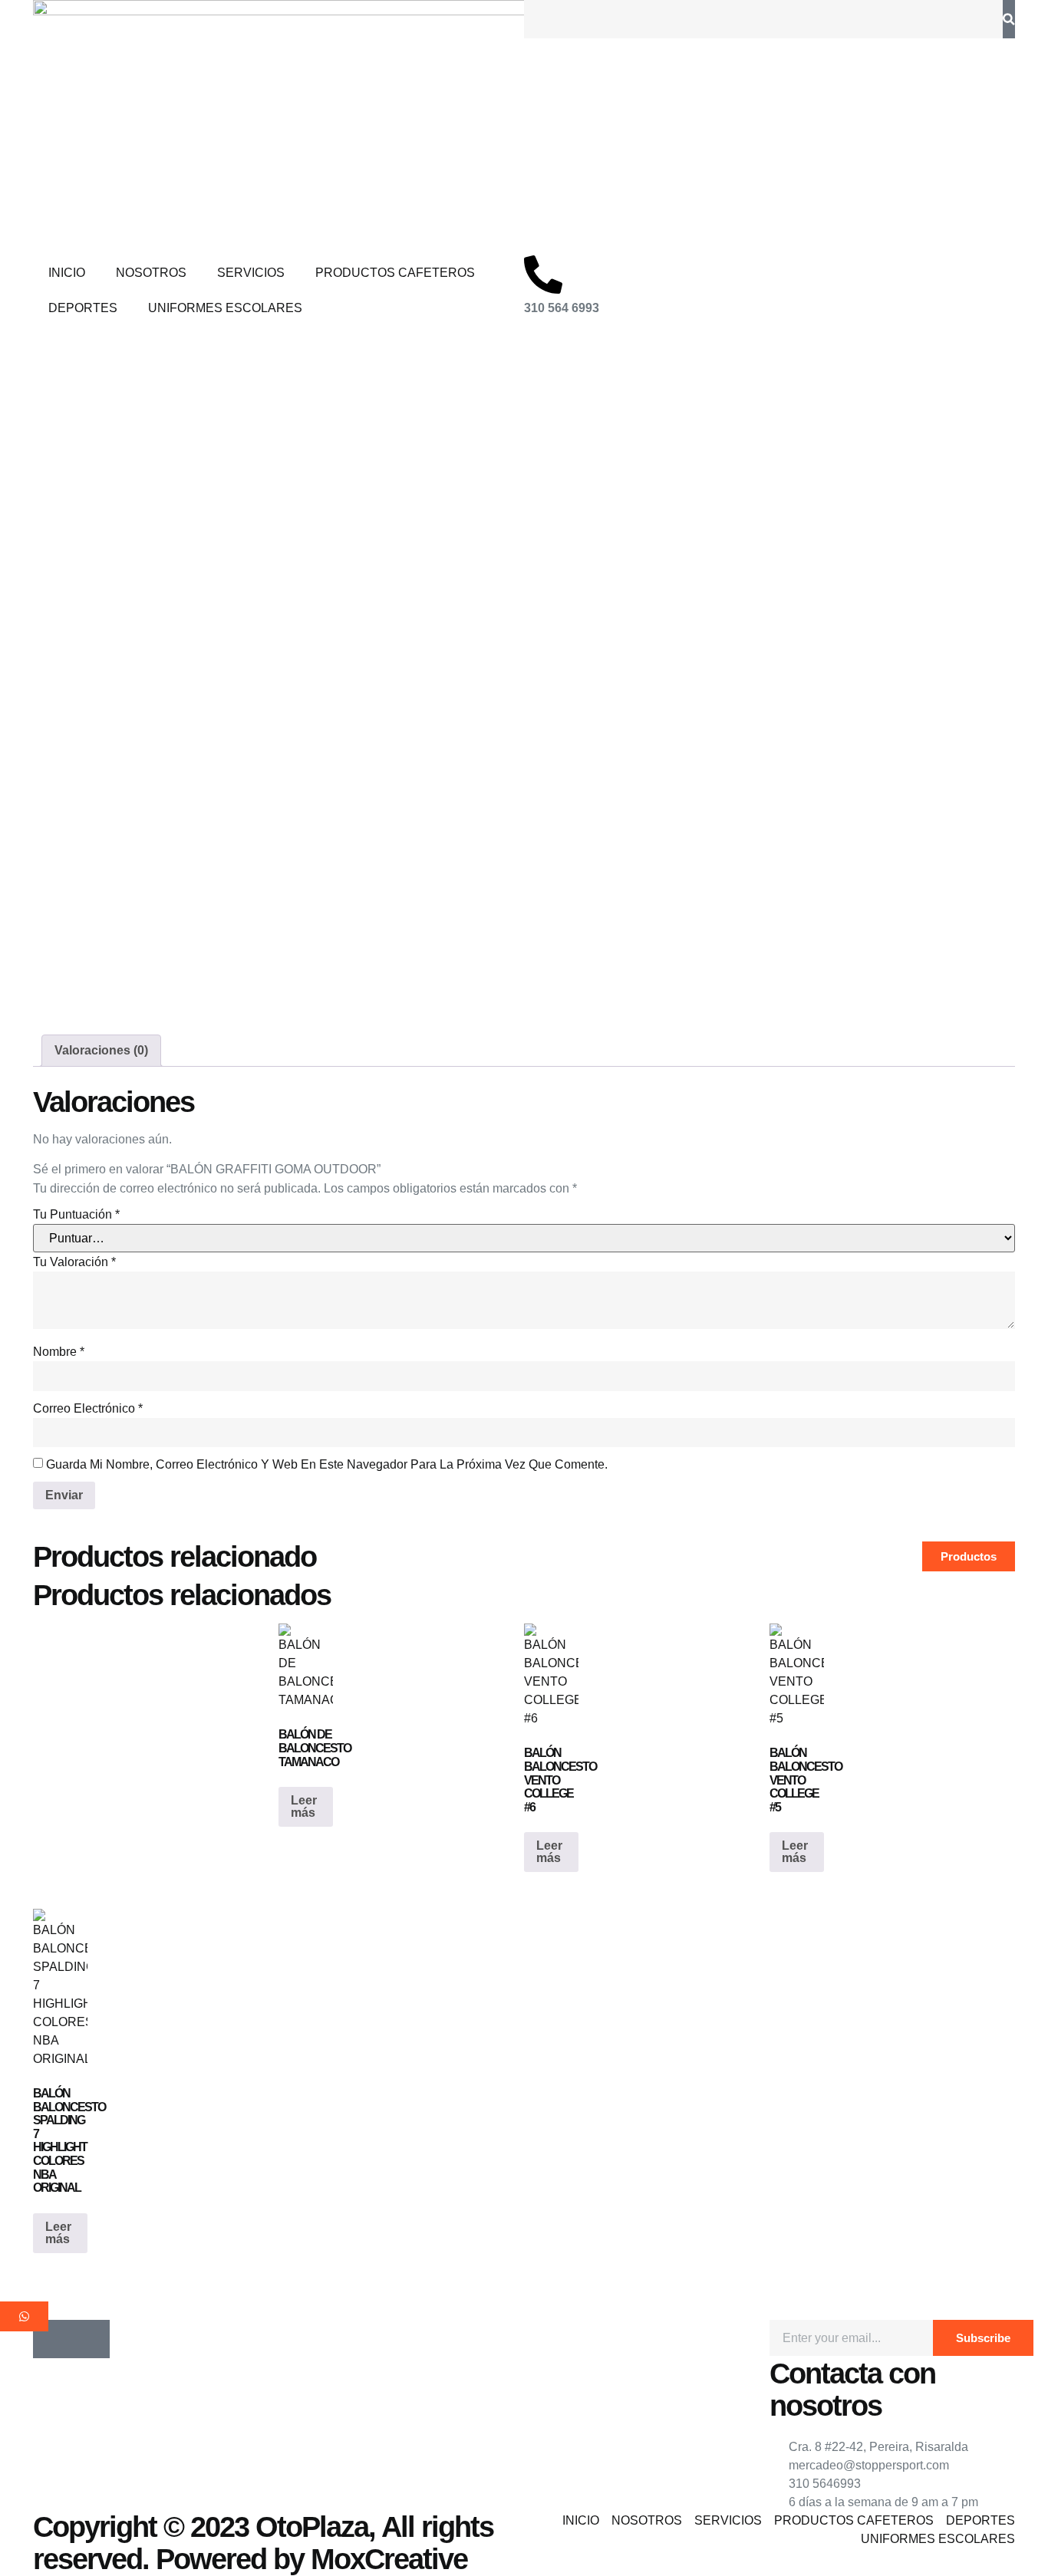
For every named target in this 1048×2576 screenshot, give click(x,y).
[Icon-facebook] (52, 2339)
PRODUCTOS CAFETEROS (395, 273)
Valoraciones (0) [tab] (101, 1050)
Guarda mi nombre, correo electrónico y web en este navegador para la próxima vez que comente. (327, 1464)
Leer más (304, 1806)
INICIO (67, 273)
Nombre (59, 1352)
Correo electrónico (88, 1408)
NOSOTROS (151, 273)
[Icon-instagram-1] (91, 2339)
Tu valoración (74, 1262)
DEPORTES (83, 308)
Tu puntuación (76, 1214)
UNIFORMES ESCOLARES (225, 308)
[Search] (1009, 19)
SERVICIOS (251, 273)
